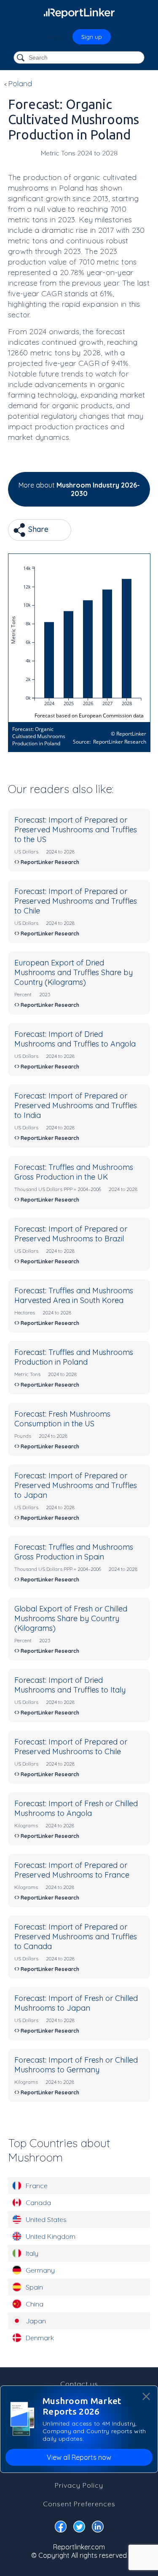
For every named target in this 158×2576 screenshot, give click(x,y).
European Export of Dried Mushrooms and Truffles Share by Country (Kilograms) (74, 972)
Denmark (40, 2338)
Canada (38, 2203)
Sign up (92, 37)
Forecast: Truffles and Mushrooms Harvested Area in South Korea (74, 1295)
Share (37, 529)
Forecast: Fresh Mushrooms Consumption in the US (62, 1419)
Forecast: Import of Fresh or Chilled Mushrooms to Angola (76, 1808)
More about (79, 489)
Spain (34, 2287)
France (37, 2186)
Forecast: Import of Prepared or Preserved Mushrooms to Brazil (71, 1234)
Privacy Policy (79, 2485)
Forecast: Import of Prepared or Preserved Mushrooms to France (72, 1870)
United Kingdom (51, 2236)
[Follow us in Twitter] (79, 2528)
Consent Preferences (79, 2504)
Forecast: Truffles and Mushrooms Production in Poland (74, 1357)
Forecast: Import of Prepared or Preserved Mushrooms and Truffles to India (76, 1105)
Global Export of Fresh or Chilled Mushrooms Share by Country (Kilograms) (71, 1618)
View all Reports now (79, 2457)
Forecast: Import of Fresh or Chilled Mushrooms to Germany (76, 2065)
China (35, 2304)
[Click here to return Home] (79, 13)
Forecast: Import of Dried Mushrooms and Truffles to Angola (75, 1039)
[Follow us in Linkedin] (98, 2528)
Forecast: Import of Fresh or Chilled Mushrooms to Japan (76, 2003)
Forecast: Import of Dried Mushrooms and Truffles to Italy (70, 1685)
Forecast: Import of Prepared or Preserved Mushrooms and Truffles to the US (76, 830)
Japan (36, 2321)
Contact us (79, 2384)
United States (46, 2219)
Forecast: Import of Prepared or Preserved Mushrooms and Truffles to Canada (76, 1937)
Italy (32, 2253)
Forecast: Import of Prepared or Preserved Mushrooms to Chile (71, 1747)
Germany (40, 2270)
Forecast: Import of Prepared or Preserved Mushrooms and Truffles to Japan (76, 1485)
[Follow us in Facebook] (61, 2528)
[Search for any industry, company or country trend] (21, 58)
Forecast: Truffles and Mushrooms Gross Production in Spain (74, 1552)
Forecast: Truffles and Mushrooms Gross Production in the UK (74, 1172)
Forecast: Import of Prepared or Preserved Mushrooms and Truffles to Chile (76, 901)
